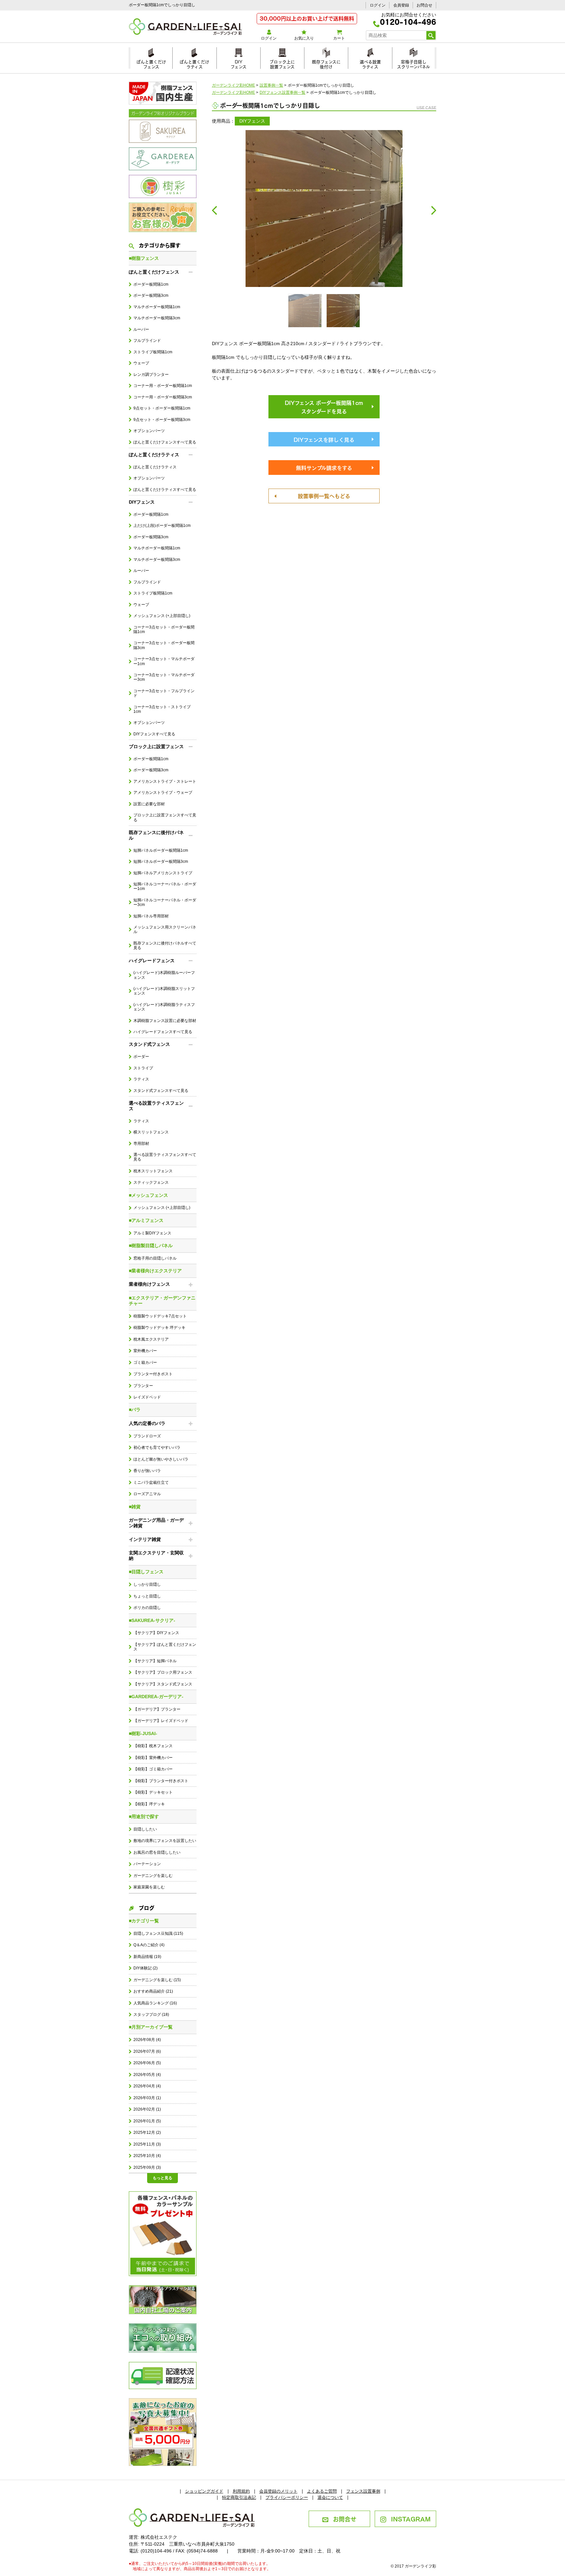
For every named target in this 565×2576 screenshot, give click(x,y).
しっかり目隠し (147, 1584)
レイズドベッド (147, 1397)
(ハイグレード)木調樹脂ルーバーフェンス (164, 975)
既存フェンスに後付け (326, 63)
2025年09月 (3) (147, 2167)
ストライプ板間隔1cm (153, 352)
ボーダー (141, 1057)
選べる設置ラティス (370, 63)
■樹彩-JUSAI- (143, 1733)
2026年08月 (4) (147, 2040)
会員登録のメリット (278, 2491)
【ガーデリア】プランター (157, 1709)
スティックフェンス (151, 1182)
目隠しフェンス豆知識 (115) (158, 1933)
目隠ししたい (145, 1829)
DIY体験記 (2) (146, 1968)
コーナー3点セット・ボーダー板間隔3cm (164, 645)
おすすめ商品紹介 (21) (153, 1991)
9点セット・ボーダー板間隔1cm (162, 408)
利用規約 (241, 2491)
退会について (330, 2497)
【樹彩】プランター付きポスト (161, 1781)
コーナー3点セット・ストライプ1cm (162, 709)
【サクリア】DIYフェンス (156, 1633)
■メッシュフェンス (148, 1195)
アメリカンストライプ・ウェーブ (163, 793)
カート (339, 38)
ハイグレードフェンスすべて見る (163, 1032)
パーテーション (147, 1864)
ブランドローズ (147, 1436)
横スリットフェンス (151, 1132)
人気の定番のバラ (147, 1423)
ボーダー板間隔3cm (151, 295)
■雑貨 (135, 1507)
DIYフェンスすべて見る (154, 734)
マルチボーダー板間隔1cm (157, 307)
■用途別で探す (144, 1816)
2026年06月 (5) (147, 2063)
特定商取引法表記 (239, 2497)
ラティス (141, 1079)
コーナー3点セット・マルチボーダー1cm (164, 661)
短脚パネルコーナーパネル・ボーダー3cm (165, 902)
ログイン (378, 5)
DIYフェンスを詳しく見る (324, 439)
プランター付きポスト (153, 1374)
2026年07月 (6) (147, 2051)
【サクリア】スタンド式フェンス (163, 1684)
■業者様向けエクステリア (155, 1271)
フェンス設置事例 (363, 2491)
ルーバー (141, 329)
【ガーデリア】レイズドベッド (161, 1721)
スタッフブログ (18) (151, 2015)
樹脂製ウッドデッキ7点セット (160, 1316)
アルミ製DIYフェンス (152, 1233)
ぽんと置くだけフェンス (151, 63)
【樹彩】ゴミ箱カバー (153, 1769)
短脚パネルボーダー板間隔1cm (161, 850)
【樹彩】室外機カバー (153, 1758)
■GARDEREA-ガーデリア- (156, 1697)
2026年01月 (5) (147, 2121)
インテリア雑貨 (145, 1539)
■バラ (135, 1410)
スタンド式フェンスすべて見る (161, 1091)
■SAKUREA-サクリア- (152, 1620)
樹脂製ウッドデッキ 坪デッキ (159, 1328)
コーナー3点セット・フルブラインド (164, 693)
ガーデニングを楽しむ (153, 1876)
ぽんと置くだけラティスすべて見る (165, 490)
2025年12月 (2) (147, 2133)
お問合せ (424, 5)
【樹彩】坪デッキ (149, 1804)
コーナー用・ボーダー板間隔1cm (163, 386)
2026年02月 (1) (147, 2109)
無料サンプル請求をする (324, 467)
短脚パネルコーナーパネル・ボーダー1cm (165, 886)
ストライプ (143, 1068)
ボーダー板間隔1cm (151, 284)
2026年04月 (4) (147, 2086)
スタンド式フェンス (149, 1044)
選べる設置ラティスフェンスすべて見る (165, 1157)
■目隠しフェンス (146, 1572)
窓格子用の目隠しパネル (155, 1258)
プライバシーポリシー (287, 2497)
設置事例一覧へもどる (324, 495)
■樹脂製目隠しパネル (151, 1246)
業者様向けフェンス (149, 1284)
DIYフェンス (239, 63)
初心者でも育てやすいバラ (157, 1447)
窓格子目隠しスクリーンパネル (413, 63)
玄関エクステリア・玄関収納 (156, 1556)
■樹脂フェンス (144, 258)
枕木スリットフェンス (153, 1171)
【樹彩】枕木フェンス (153, 1746)
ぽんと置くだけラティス (194, 63)
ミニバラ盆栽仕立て (151, 1482)
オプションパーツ (149, 431)
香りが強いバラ (147, 1471)
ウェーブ (141, 363)
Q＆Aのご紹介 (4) (149, 1945)
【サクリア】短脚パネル (155, 1661)
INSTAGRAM (411, 2518)
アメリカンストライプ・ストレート (165, 781)
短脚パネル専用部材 (151, 916)
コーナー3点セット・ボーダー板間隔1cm (164, 629)
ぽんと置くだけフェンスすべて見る (165, 442)
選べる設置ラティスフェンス (156, 1106)
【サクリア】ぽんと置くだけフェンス (165, 1647)
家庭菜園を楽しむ (149, 1887)
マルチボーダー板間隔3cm (157, 318)
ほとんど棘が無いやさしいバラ (161, 1459)
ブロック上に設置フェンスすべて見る (165, 817)
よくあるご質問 (322, 2491)
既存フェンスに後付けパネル (156, 835)
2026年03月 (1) (147, 2098)
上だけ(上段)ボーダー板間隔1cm (162, 526)
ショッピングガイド (204, 2491)
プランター (143, 1386)
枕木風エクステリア (151, 1339)
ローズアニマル (147, 1494)
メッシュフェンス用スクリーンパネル (165, 929)
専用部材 (141, 1144)
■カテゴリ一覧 (144, 1921)
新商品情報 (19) (147, 1957)
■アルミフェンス (146, 1220)
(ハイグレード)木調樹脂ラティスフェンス (164, 1007)
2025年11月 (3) (147, 2144)
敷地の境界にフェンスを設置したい (165, 1841)
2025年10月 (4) (147, 2156)
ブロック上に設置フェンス (282, 63)
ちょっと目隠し (147, 1596)
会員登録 (401, 5)
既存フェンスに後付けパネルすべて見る (165, 945)
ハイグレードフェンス (152, 961)
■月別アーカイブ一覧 (151, 2027)
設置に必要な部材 (149, 804)
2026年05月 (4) (147, 2075)
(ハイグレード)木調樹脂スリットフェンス (164, 991)
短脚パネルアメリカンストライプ (163, 873)
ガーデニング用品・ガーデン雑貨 (156, 1523)
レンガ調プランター (151, 375)
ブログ (146, 1907)
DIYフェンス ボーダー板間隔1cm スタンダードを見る (324, 407)
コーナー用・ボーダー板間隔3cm (163, 397)
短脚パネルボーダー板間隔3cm (161, 861)
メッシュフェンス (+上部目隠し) (162, 616)
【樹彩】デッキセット (153, 1792)
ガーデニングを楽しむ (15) (157, 1980)
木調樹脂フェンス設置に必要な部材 (165, 1021)
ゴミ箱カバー (145, 1363)
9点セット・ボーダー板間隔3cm (162, 420)
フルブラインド (147, 341)
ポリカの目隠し (147, 1608)
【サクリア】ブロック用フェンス (163, 1672)
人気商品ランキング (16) (155, 2003)
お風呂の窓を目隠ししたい (157, 1852)
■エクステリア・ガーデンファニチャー (162, 1301)
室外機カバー (145, 1351)
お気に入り (304, 38)
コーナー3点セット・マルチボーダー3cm (164, 677)
